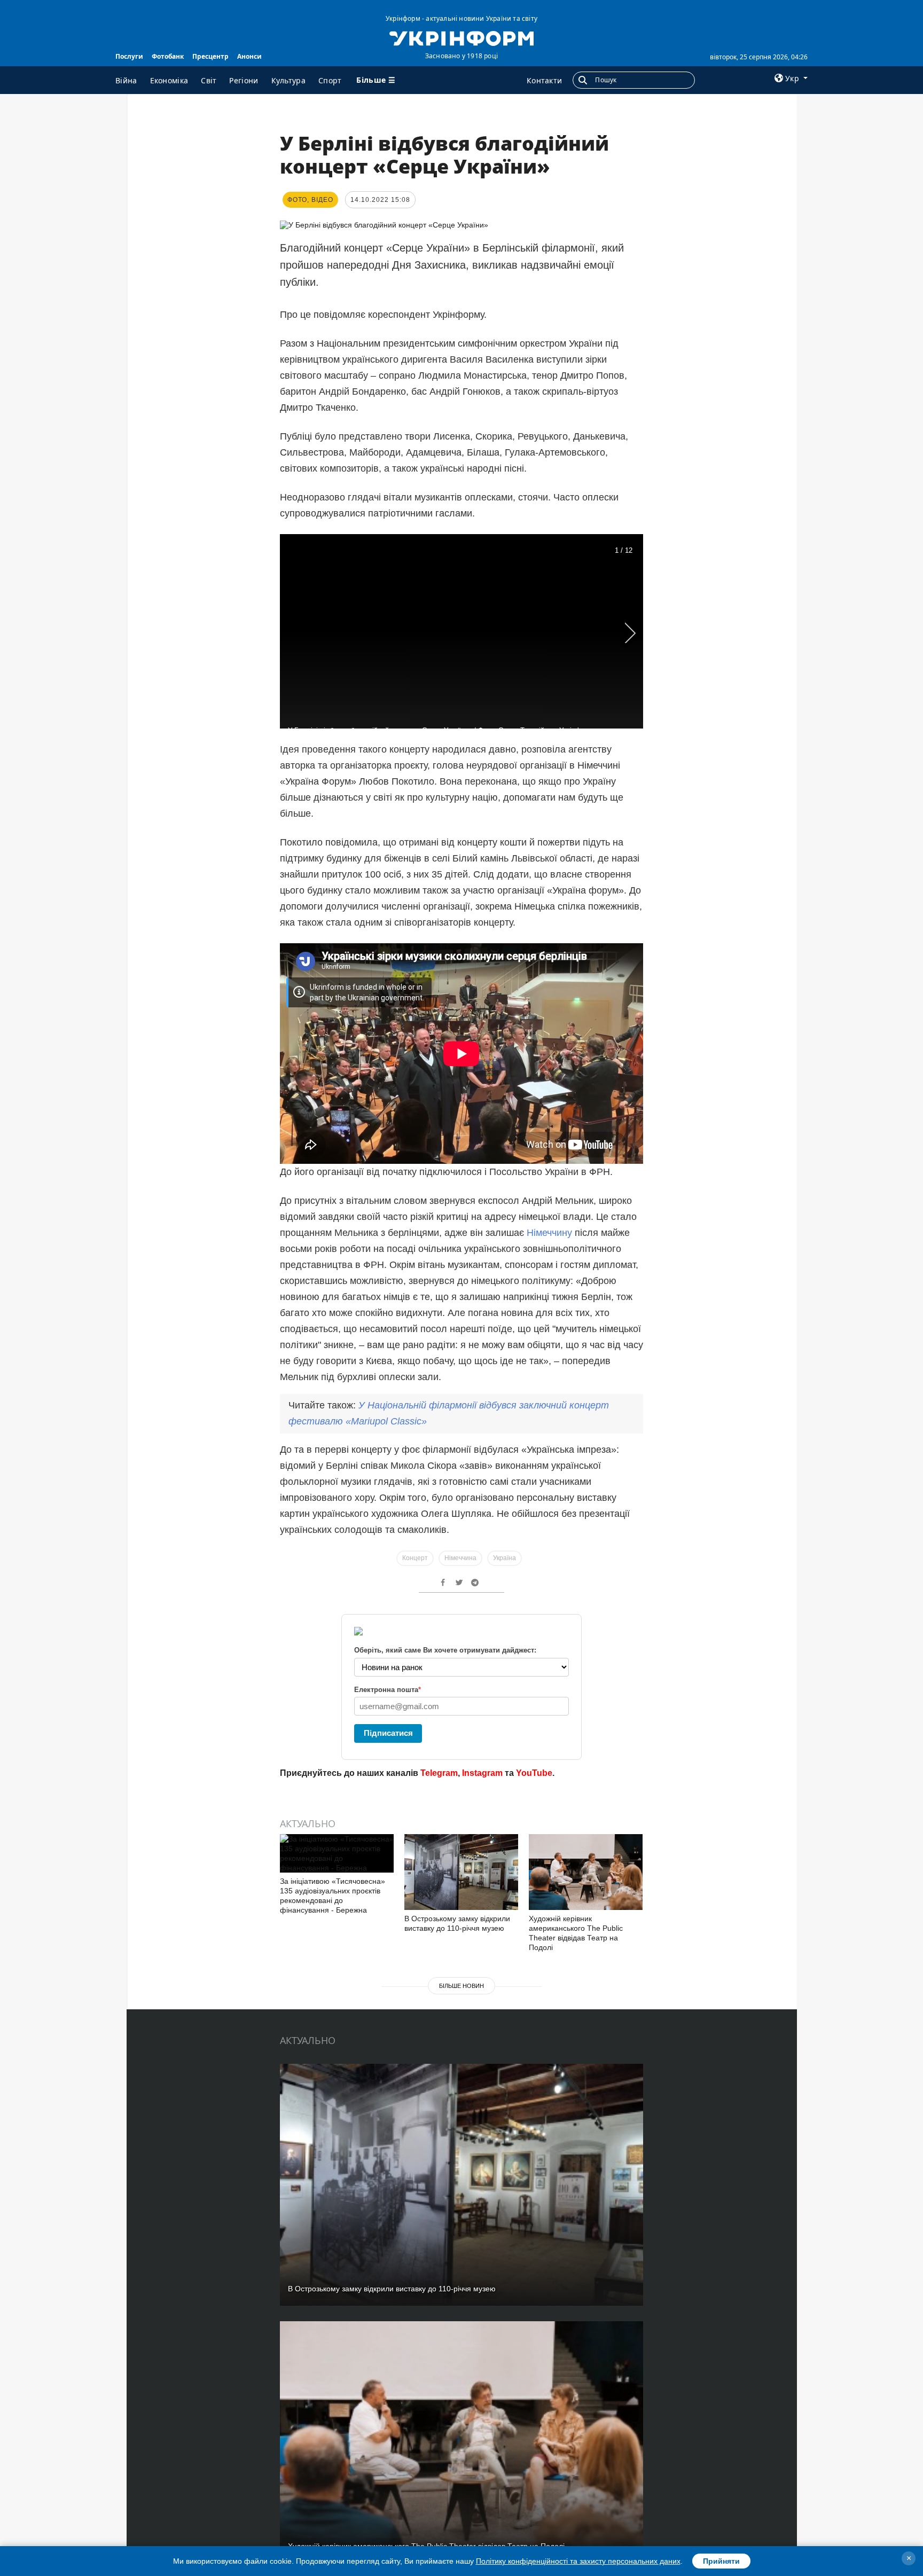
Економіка (169, 80)
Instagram (482, 1773)
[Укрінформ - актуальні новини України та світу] (461, 37)
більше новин (461, 1986)
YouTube (534, 1773)
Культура (288, 80)
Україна (504, 1558)
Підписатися (388, 1733)
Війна (126, 80)
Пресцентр (210, 56)
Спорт (330, 80)
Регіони (244, 80)
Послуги (129, 56)
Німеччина (460, 1558)
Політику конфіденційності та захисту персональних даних (578, 2561)
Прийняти (721, 2561)
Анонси (249, 56)
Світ (209, 80)
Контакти (544, 80)
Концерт (415, 1558)
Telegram (439, 1773)
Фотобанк (168, 56)
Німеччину (549, 1233)
